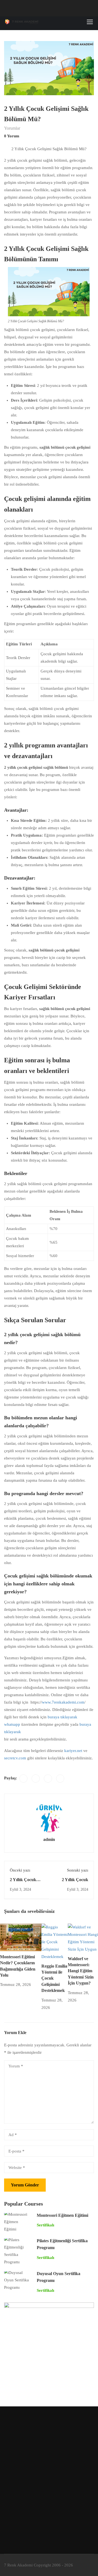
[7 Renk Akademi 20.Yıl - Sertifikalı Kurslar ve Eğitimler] (22, 22)
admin (49, 1839)
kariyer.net (73, 1751)
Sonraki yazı (78, 1870)
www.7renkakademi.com (63, 1702)
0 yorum (12, 136)
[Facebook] (23, 1779)
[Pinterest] (48, 1779)
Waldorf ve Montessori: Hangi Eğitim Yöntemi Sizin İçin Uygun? (81, 1971)
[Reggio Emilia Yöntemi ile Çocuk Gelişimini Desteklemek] (55, 1942)
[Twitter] (36, 1779)
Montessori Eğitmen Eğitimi (62, 2215)
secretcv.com (15, 1758)
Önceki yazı (20, 1870)
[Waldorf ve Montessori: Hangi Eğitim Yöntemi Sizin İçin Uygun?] (83, 1938)
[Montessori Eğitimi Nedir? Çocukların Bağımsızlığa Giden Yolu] (21, 1937)
